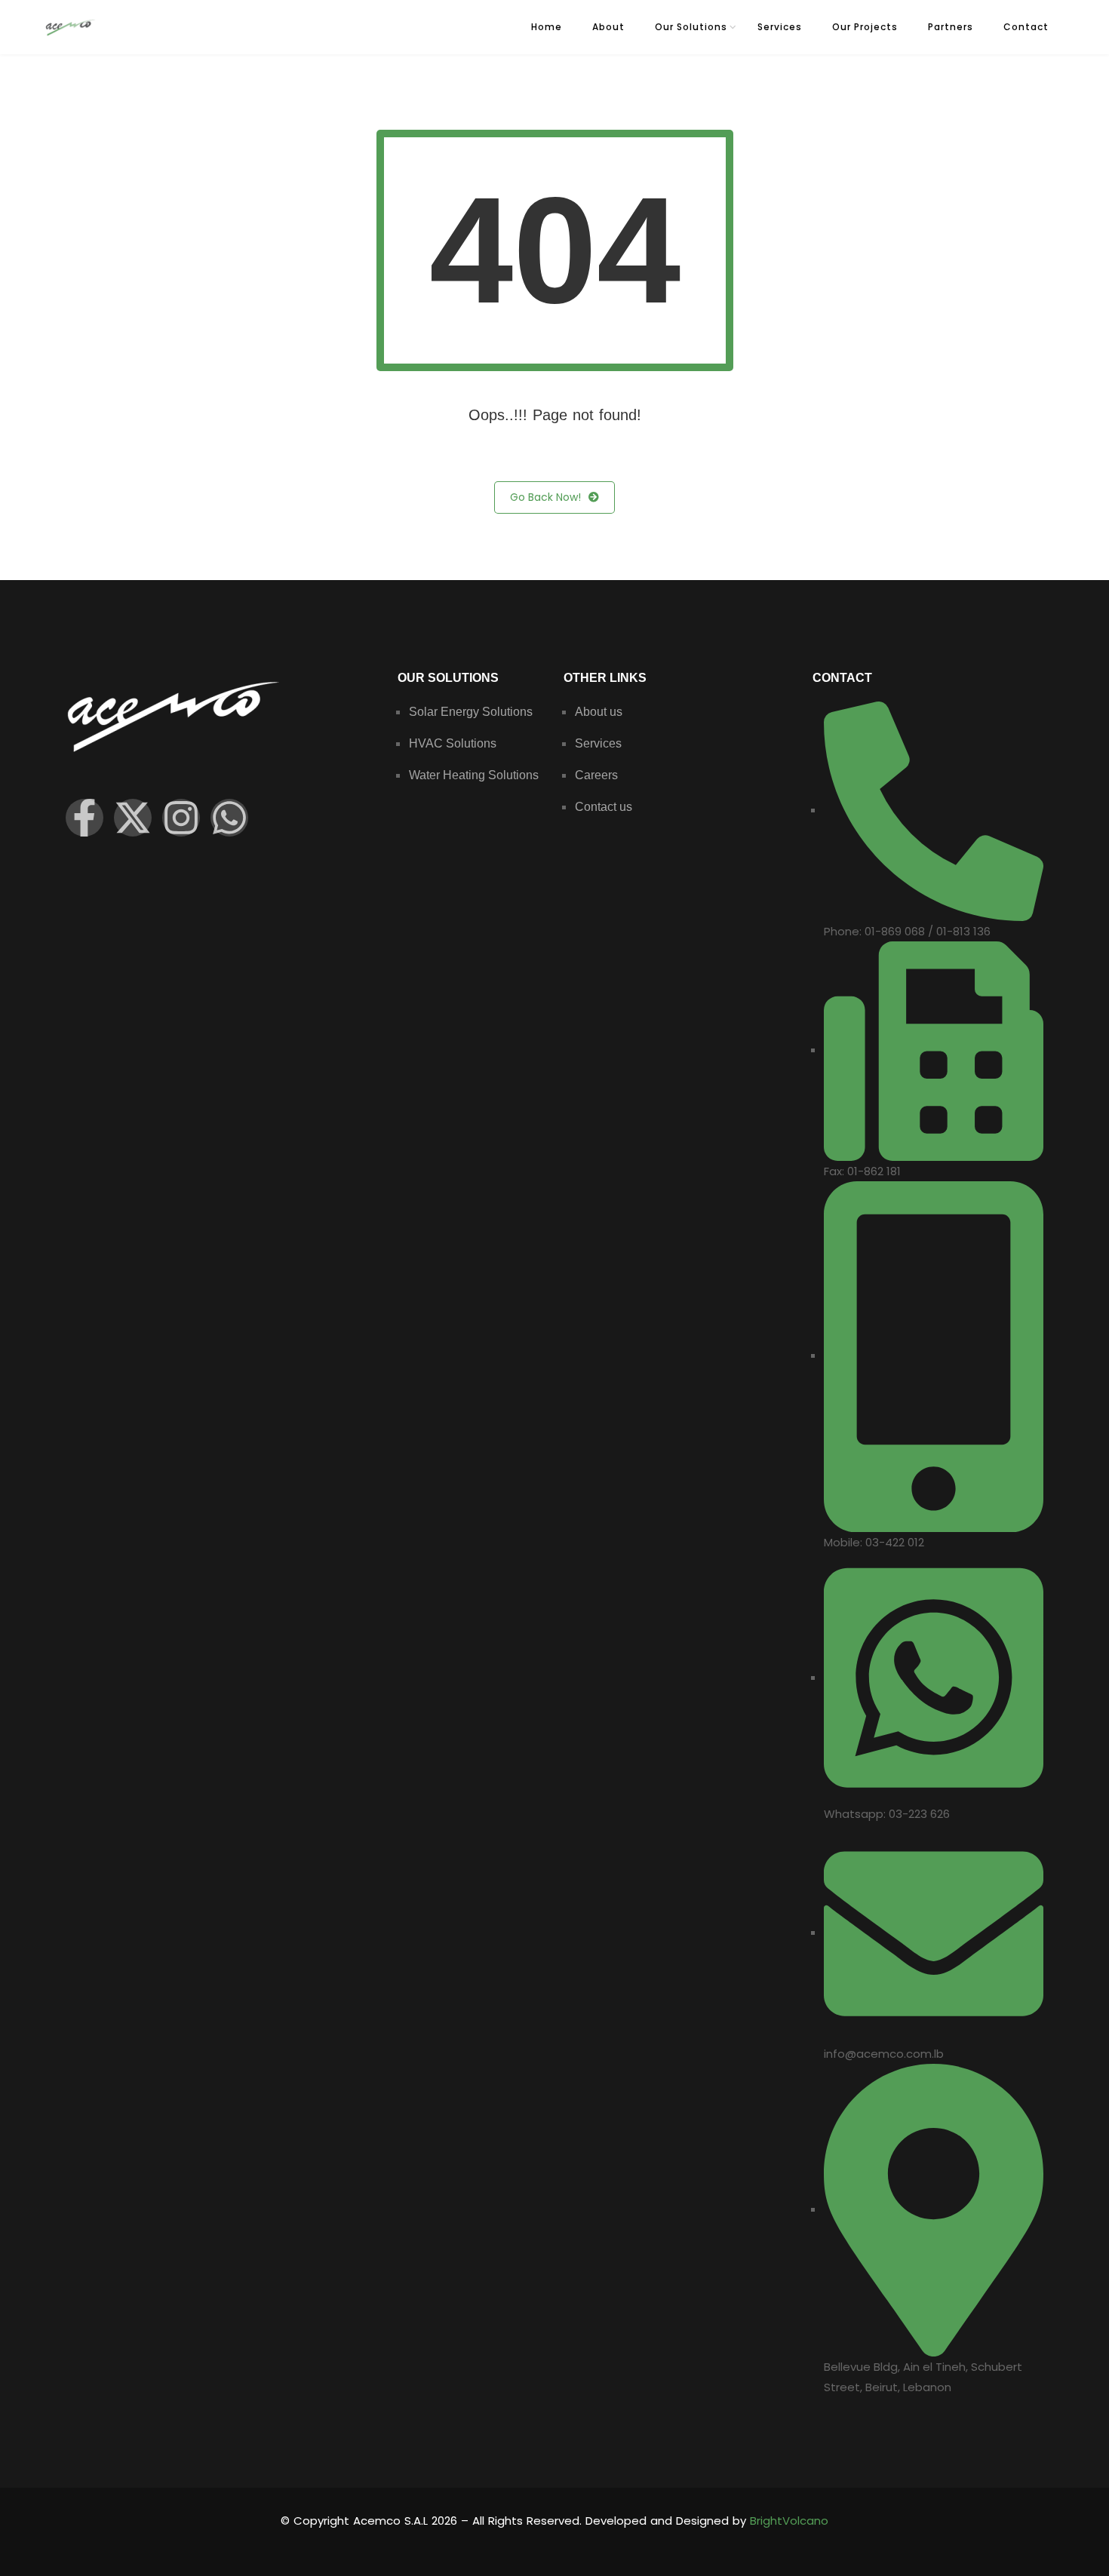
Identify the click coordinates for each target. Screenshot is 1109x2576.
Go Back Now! (545, 497)
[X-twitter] (133, 818)
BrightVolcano (789, 2521)
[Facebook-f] (84, 818)
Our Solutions (691, 27)
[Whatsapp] (229, 818)
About (608, 27)
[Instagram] (181, 818)
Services (780, 27)
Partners (951, 27)
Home (547, 27)
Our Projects (865, 27)
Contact (1026, 27)
